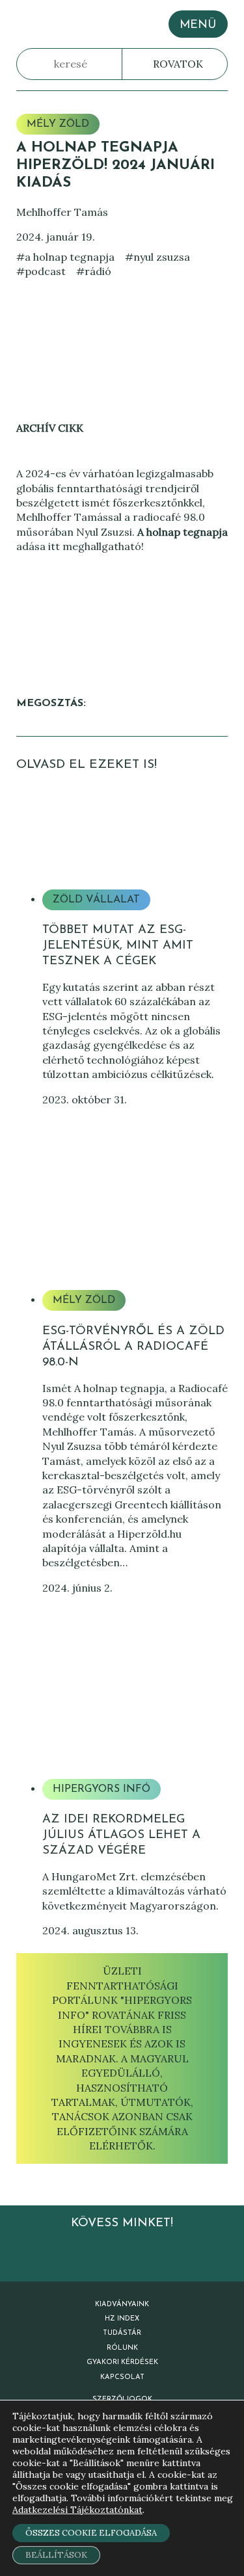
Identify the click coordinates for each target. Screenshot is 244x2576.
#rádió (94, 271)
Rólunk (122, 2348)
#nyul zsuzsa (157, 257)
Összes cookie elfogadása (91, 2533)
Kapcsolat (122, 2377)
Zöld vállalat (96, 900)
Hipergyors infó (102, 1789)
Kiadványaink (122, 2305)
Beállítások (56, 2555)
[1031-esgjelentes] (135, 829)
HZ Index (122, 2319)
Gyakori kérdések (122, 2362)
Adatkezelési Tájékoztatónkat (77, 2510)
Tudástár (122, 2333)
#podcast (41, 271)
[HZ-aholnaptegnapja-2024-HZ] (135, 1230)
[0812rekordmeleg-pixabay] (135, 1719)
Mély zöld (58, 124)
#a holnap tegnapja (65, 257)
